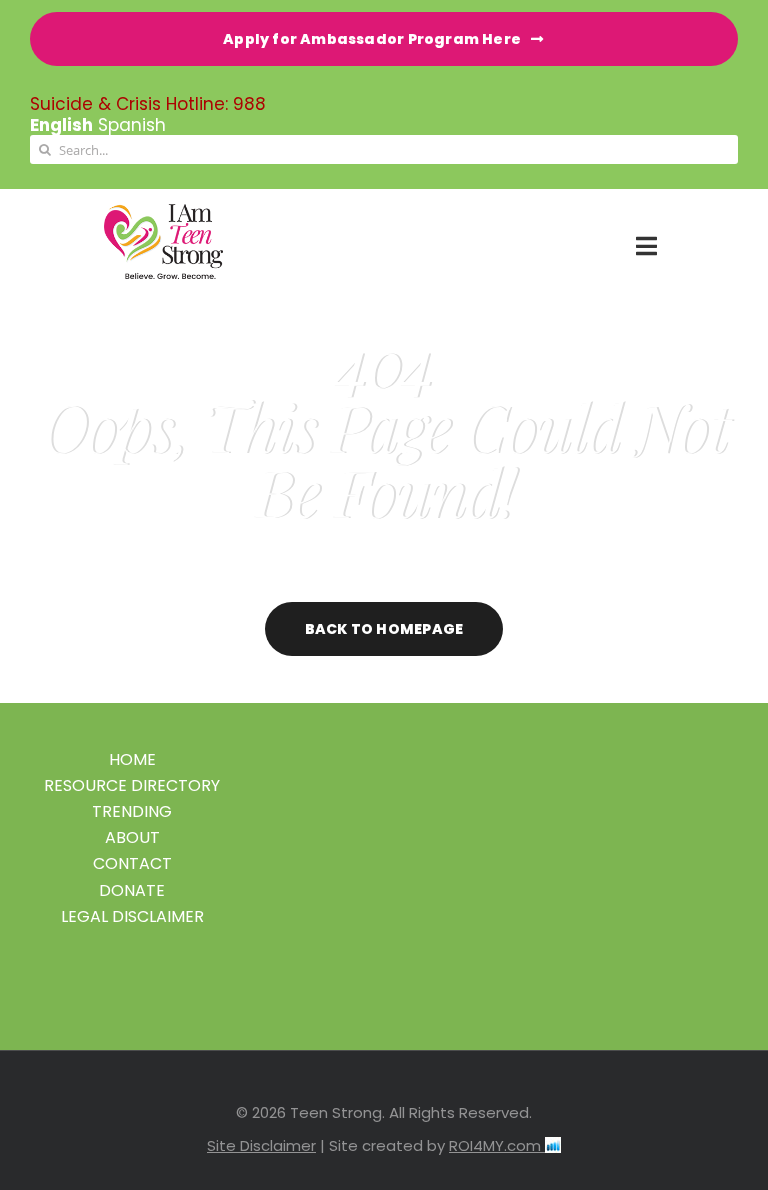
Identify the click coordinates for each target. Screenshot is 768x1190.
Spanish (132, 125)
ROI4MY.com (497, 1145)
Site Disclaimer (261, 1145)
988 (249, 104)
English (61, 125)
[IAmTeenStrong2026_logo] (163, 212)
